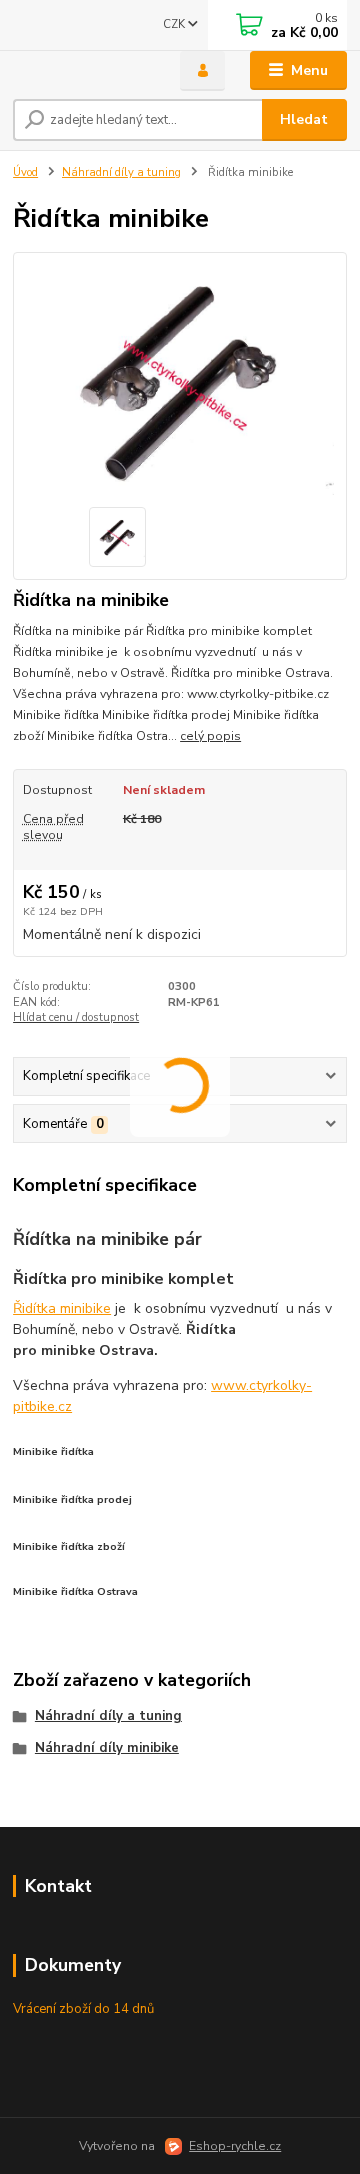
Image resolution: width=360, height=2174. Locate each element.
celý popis (210, 736)
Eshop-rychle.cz (235, 2146)
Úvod (25, 172)
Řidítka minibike (62, 1308)
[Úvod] (82, 71)
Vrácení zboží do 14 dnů (83, 2009)
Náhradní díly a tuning (121, 172)
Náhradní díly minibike (107, 1748)
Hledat (304, 119)
